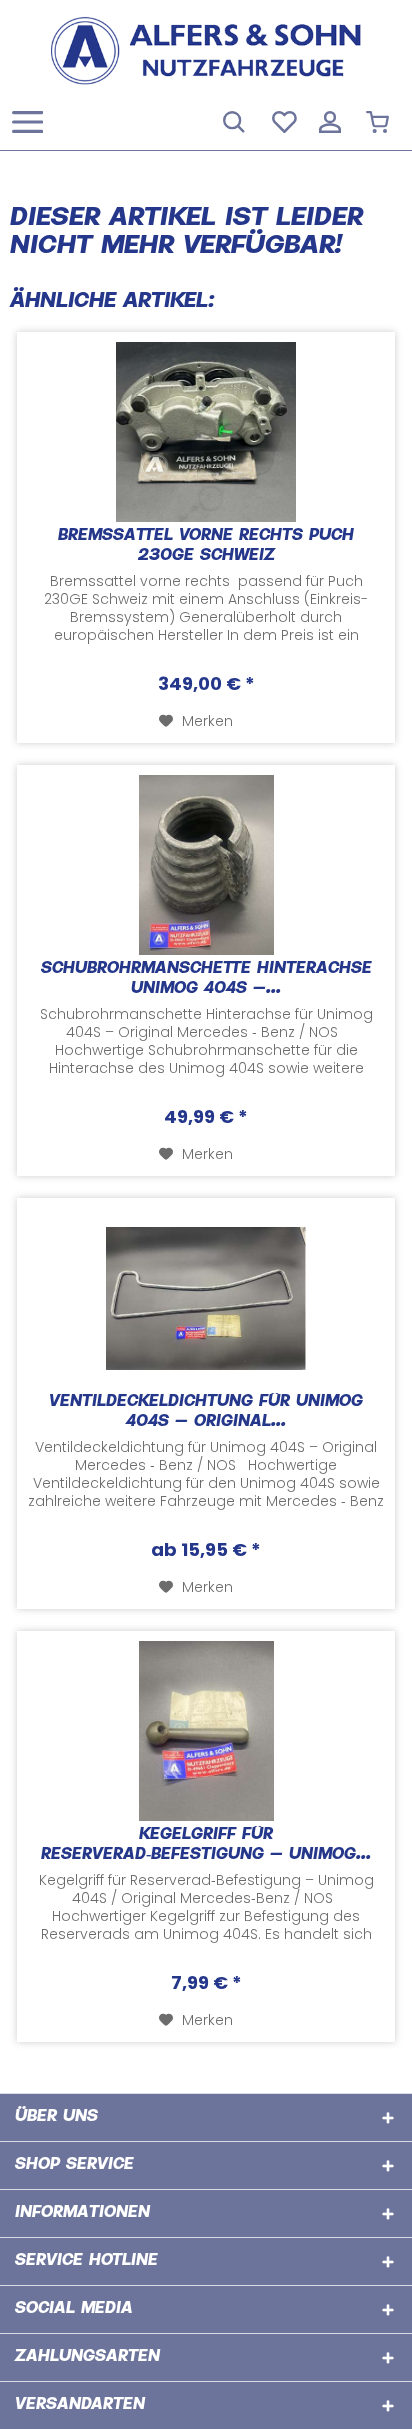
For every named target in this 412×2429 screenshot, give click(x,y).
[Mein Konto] (331, 120)
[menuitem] (26, 120)
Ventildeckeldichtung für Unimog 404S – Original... (206, 1412)
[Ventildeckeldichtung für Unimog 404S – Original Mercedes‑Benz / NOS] (206, 1298)
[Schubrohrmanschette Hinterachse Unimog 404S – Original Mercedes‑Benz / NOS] (206, 865)
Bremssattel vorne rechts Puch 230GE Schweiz (206, 546)
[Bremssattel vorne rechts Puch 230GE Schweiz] (206, 432)
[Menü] (32, 120)
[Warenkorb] (380, 120)
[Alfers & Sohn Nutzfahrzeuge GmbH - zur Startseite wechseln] (206, 50)
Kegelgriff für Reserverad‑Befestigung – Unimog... (206, 1845)
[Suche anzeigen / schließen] (233, 120)
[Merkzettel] (282, 120)
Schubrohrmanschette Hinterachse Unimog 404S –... (206, 979)
